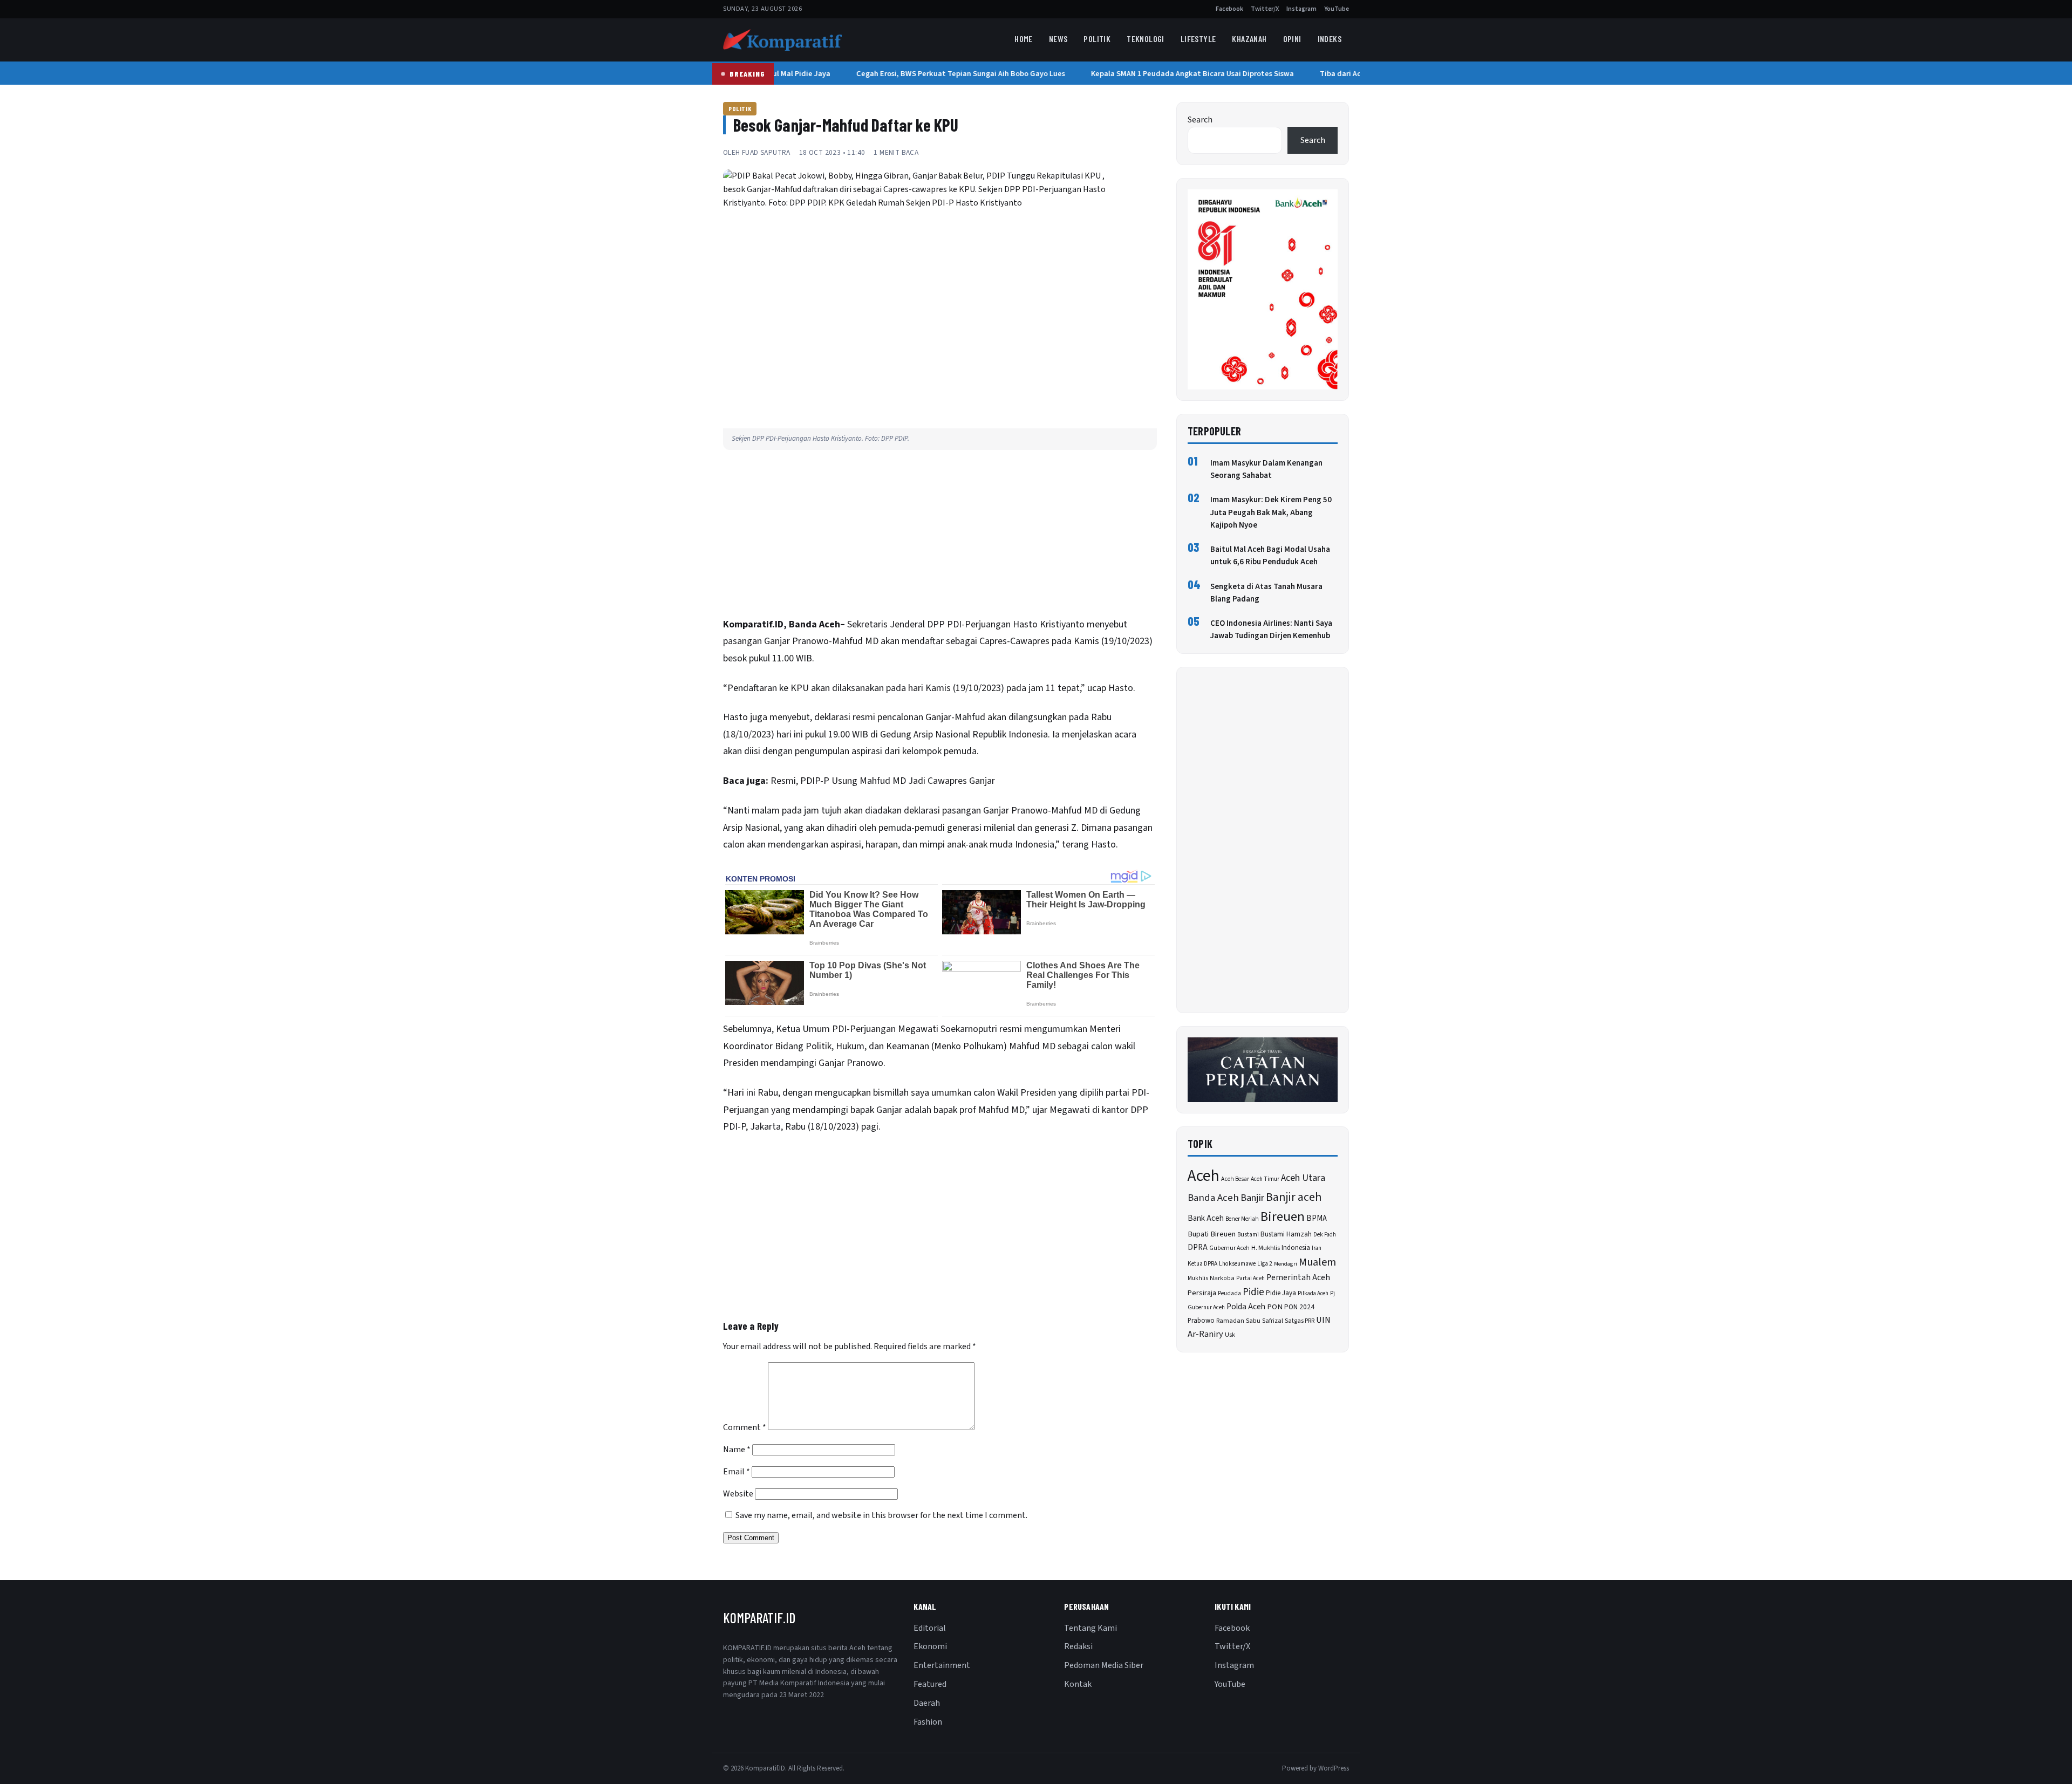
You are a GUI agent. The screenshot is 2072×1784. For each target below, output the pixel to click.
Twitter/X (1265, 9)
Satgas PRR (1300, 1321)
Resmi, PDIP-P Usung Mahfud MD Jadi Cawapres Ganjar (883, 781)
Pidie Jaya (1281, 1293)
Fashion (928, 1722)
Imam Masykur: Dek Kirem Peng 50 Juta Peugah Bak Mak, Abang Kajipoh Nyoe (1271, 512)
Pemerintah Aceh (1298, 1277)
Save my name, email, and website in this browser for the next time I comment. (881, 1515)
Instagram (1301, 9)
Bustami (1248, 1235)
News (1058, 39)
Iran (1317, 1248)
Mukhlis (1198, 1278)
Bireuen (1283, 1217)
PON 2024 (1299, 1307)
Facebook (1229, 9)
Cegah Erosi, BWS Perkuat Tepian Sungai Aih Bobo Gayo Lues (946, 74)
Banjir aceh (1294, 1197)
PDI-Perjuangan (979, 624)
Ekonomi (930, 1646)
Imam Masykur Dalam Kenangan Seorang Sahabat (1266, 469)
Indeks (1330, 39)
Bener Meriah (1242, 1219)
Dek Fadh (1325, 1235)
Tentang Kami (1090, 1628)
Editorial (930, 1628)
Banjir (1252, 1198)
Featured (930, 1684)
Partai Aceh (1250, 1278)
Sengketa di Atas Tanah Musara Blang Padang (1266, 593)
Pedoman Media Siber (1104, 1665)
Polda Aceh (1246, 1307)
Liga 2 (1265, 1264)
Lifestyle (1198, 39)
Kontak (1078, 1684)
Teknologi (1146, 39)
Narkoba (1222, 1278)
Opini (1292, 39)
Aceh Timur (1265, 1179)
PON (1275, 1307)
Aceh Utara (1303, 1178)
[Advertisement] (940, 536)
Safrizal (1273, 1321)
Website (738, 1494)
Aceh (1204, 1176)
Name (737, 1450)
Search (1200, 120)
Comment (745, 1427)
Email (737, 1472)
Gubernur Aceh (1229, 1248)
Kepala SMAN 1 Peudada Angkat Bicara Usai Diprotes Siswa (1177, 74)
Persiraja (1202, 1293)
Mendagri (1286, 1264)
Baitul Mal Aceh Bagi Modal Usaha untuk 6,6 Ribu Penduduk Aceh (1270, 556)
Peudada (1229, 1293)
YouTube (1337, 9)
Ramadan (1230, 1321)
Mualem (1317, 1262)
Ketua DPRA (1202, 1264)
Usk (1230, 1335)
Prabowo (1201, 1321)
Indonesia (1296, 1248)
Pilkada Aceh (1313, 1293)
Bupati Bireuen (1212, 1234)
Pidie (1253, 1292)
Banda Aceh (1213, 1198)
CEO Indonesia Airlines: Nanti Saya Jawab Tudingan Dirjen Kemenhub (1271, 630)
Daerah (927, 1703)
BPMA (1317, 1218)
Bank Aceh (1206, 1218)
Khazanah (1249, 39)
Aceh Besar (1235, 1179)
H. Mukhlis (1266, 1248)
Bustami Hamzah (1286, 1234)
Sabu (1253, 1321)
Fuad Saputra (766, 152)
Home (1024, 39)
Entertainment (942, 1665)
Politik (1097, 39)
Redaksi (1078, 1646)
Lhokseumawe (1237, 1264)
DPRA (1198, 1248)
